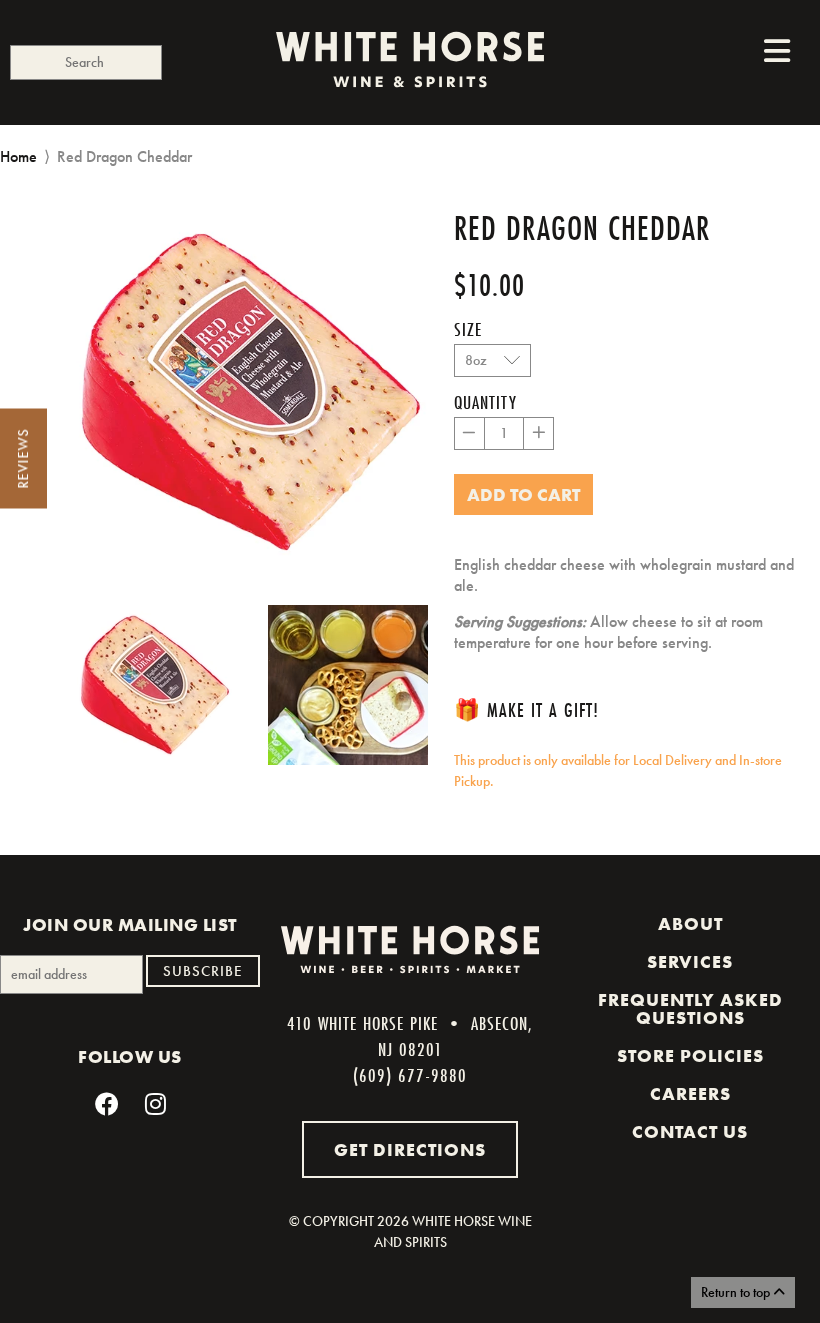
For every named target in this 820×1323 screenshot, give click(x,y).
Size (468, 329)
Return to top (737, 1292)
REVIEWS (23, 459)
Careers (690, 1094)
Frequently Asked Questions (690, 1009)
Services (690, 962)
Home (18, 156)
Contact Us (690, 1132)
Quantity (485, 402)
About (690, 924)
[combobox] (86, 62)
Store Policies (690, 1056)
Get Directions (410, 1149)
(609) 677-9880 (410, 1075)
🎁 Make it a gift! (526, 709)
